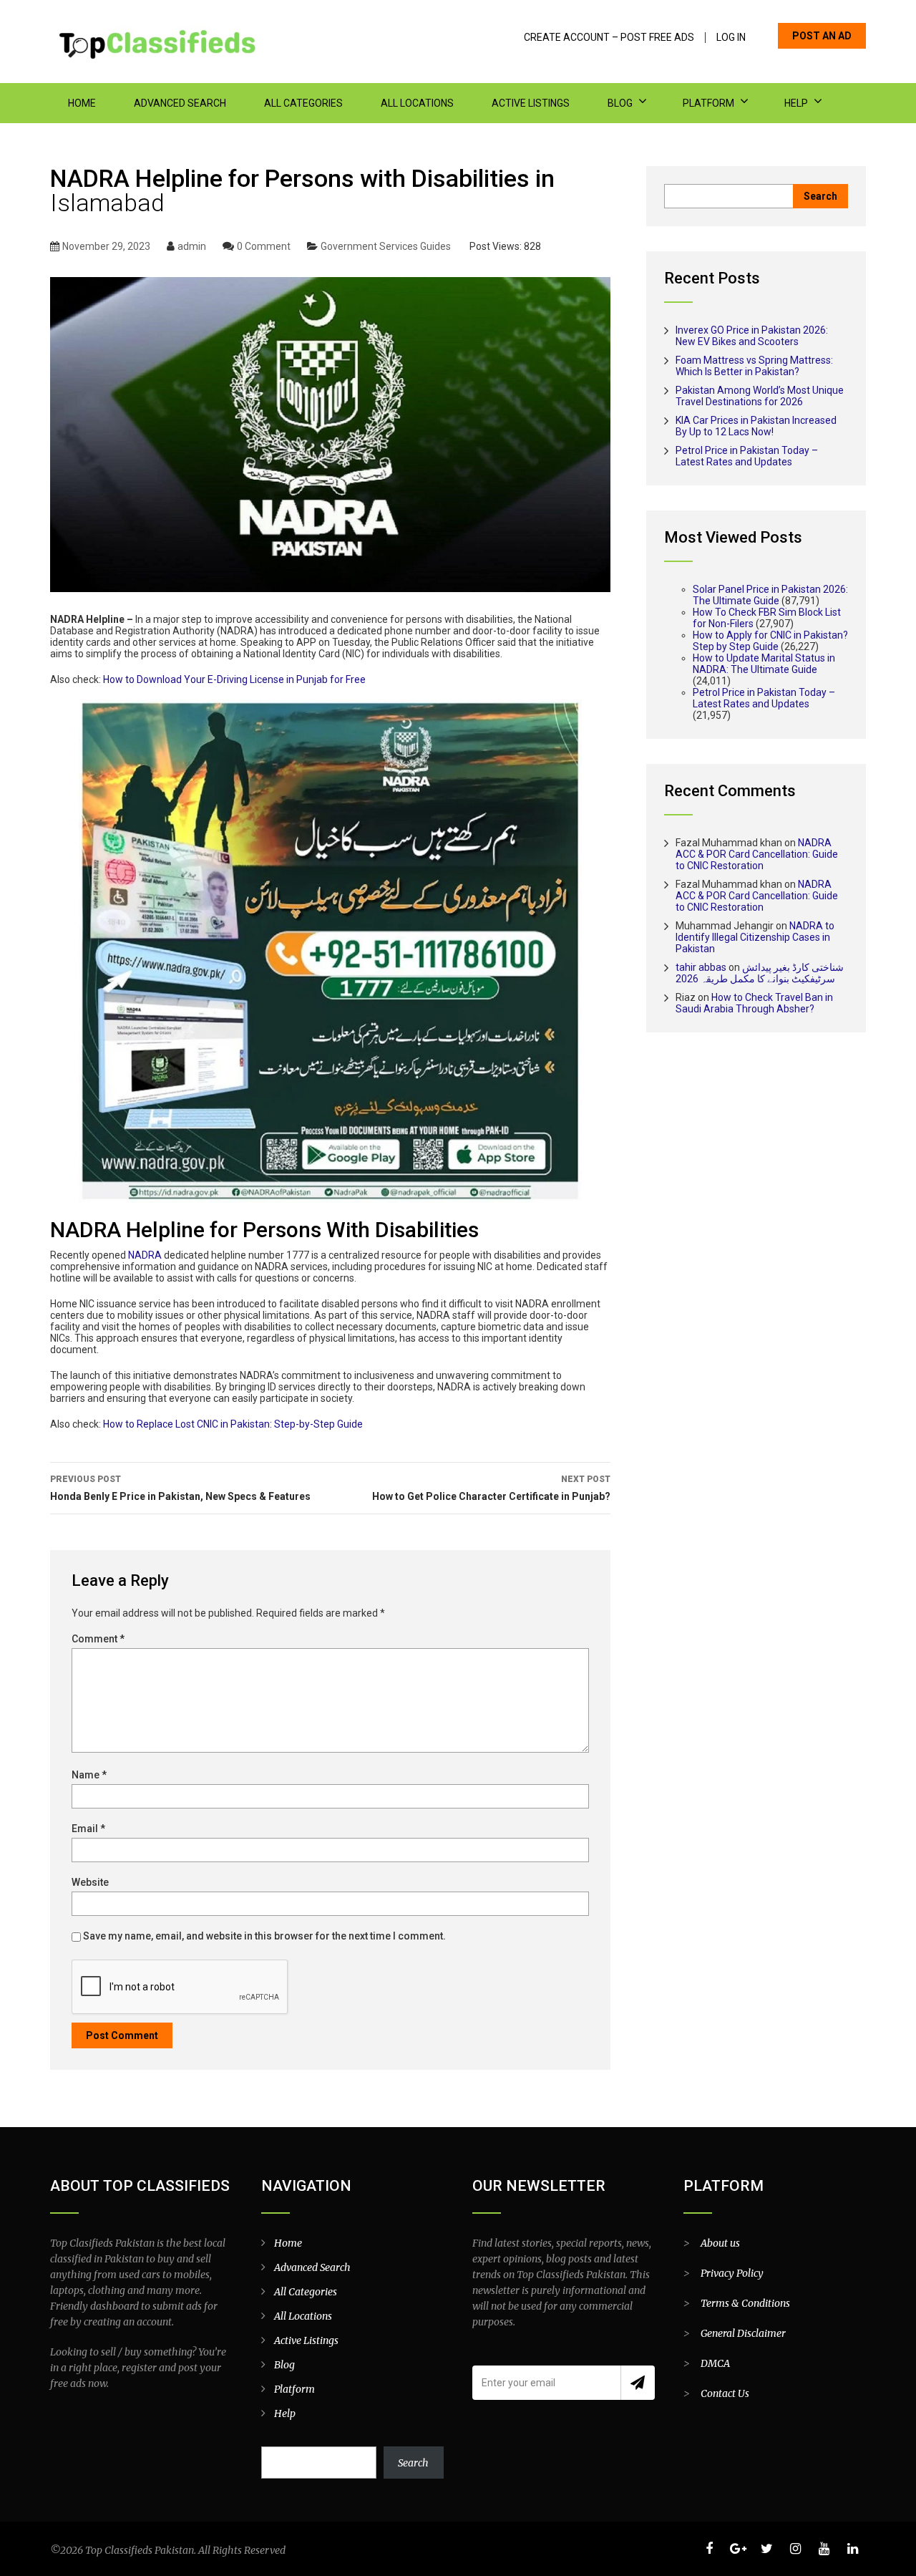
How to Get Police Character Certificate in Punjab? (491, 1488)
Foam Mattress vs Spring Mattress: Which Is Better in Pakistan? (754, 366)
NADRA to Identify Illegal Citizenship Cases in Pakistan (755, 937)
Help (796, 103)
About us (720, 2243)
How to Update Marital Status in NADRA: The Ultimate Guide (764, 664)
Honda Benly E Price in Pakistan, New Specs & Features (180, 1488)
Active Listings (531, 103)
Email (88, 1829)
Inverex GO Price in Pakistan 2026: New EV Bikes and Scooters (752, 336)
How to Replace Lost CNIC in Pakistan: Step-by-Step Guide (233, 1424)
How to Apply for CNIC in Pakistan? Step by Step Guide (770, 641)
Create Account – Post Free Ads (609, 38)
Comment (98, 1639)
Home (82, 103)
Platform (708, 103)
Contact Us (725, 2393)
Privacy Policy (732, 2273)
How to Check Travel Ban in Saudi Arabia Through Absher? (754, 1003)
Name (89, 1775)
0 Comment (264, 246)
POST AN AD (822, 36)
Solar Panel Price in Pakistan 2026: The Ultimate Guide (770, 595)
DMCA (715, 2363)
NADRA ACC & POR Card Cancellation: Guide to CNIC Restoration (757, 854)
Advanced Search (180, 103)
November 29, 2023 (106, 246)
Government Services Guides (386, 246)
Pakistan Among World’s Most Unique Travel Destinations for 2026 (760, 396)
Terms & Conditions (745, 2303)
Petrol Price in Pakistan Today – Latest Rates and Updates (747, 456)
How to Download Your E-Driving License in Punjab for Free (234, 679)
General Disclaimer (743, 2333)
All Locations (417, 103)
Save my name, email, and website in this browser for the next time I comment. (264, 1936)
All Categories (303, 103)
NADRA (145, 1255)
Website (90, 1882)
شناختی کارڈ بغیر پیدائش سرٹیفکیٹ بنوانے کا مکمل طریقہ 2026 (760, 973)
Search (413, 2463)
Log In (731, 38)
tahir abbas (701, 967)
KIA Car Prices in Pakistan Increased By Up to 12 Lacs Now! (756, 426)
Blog (620, 103)
